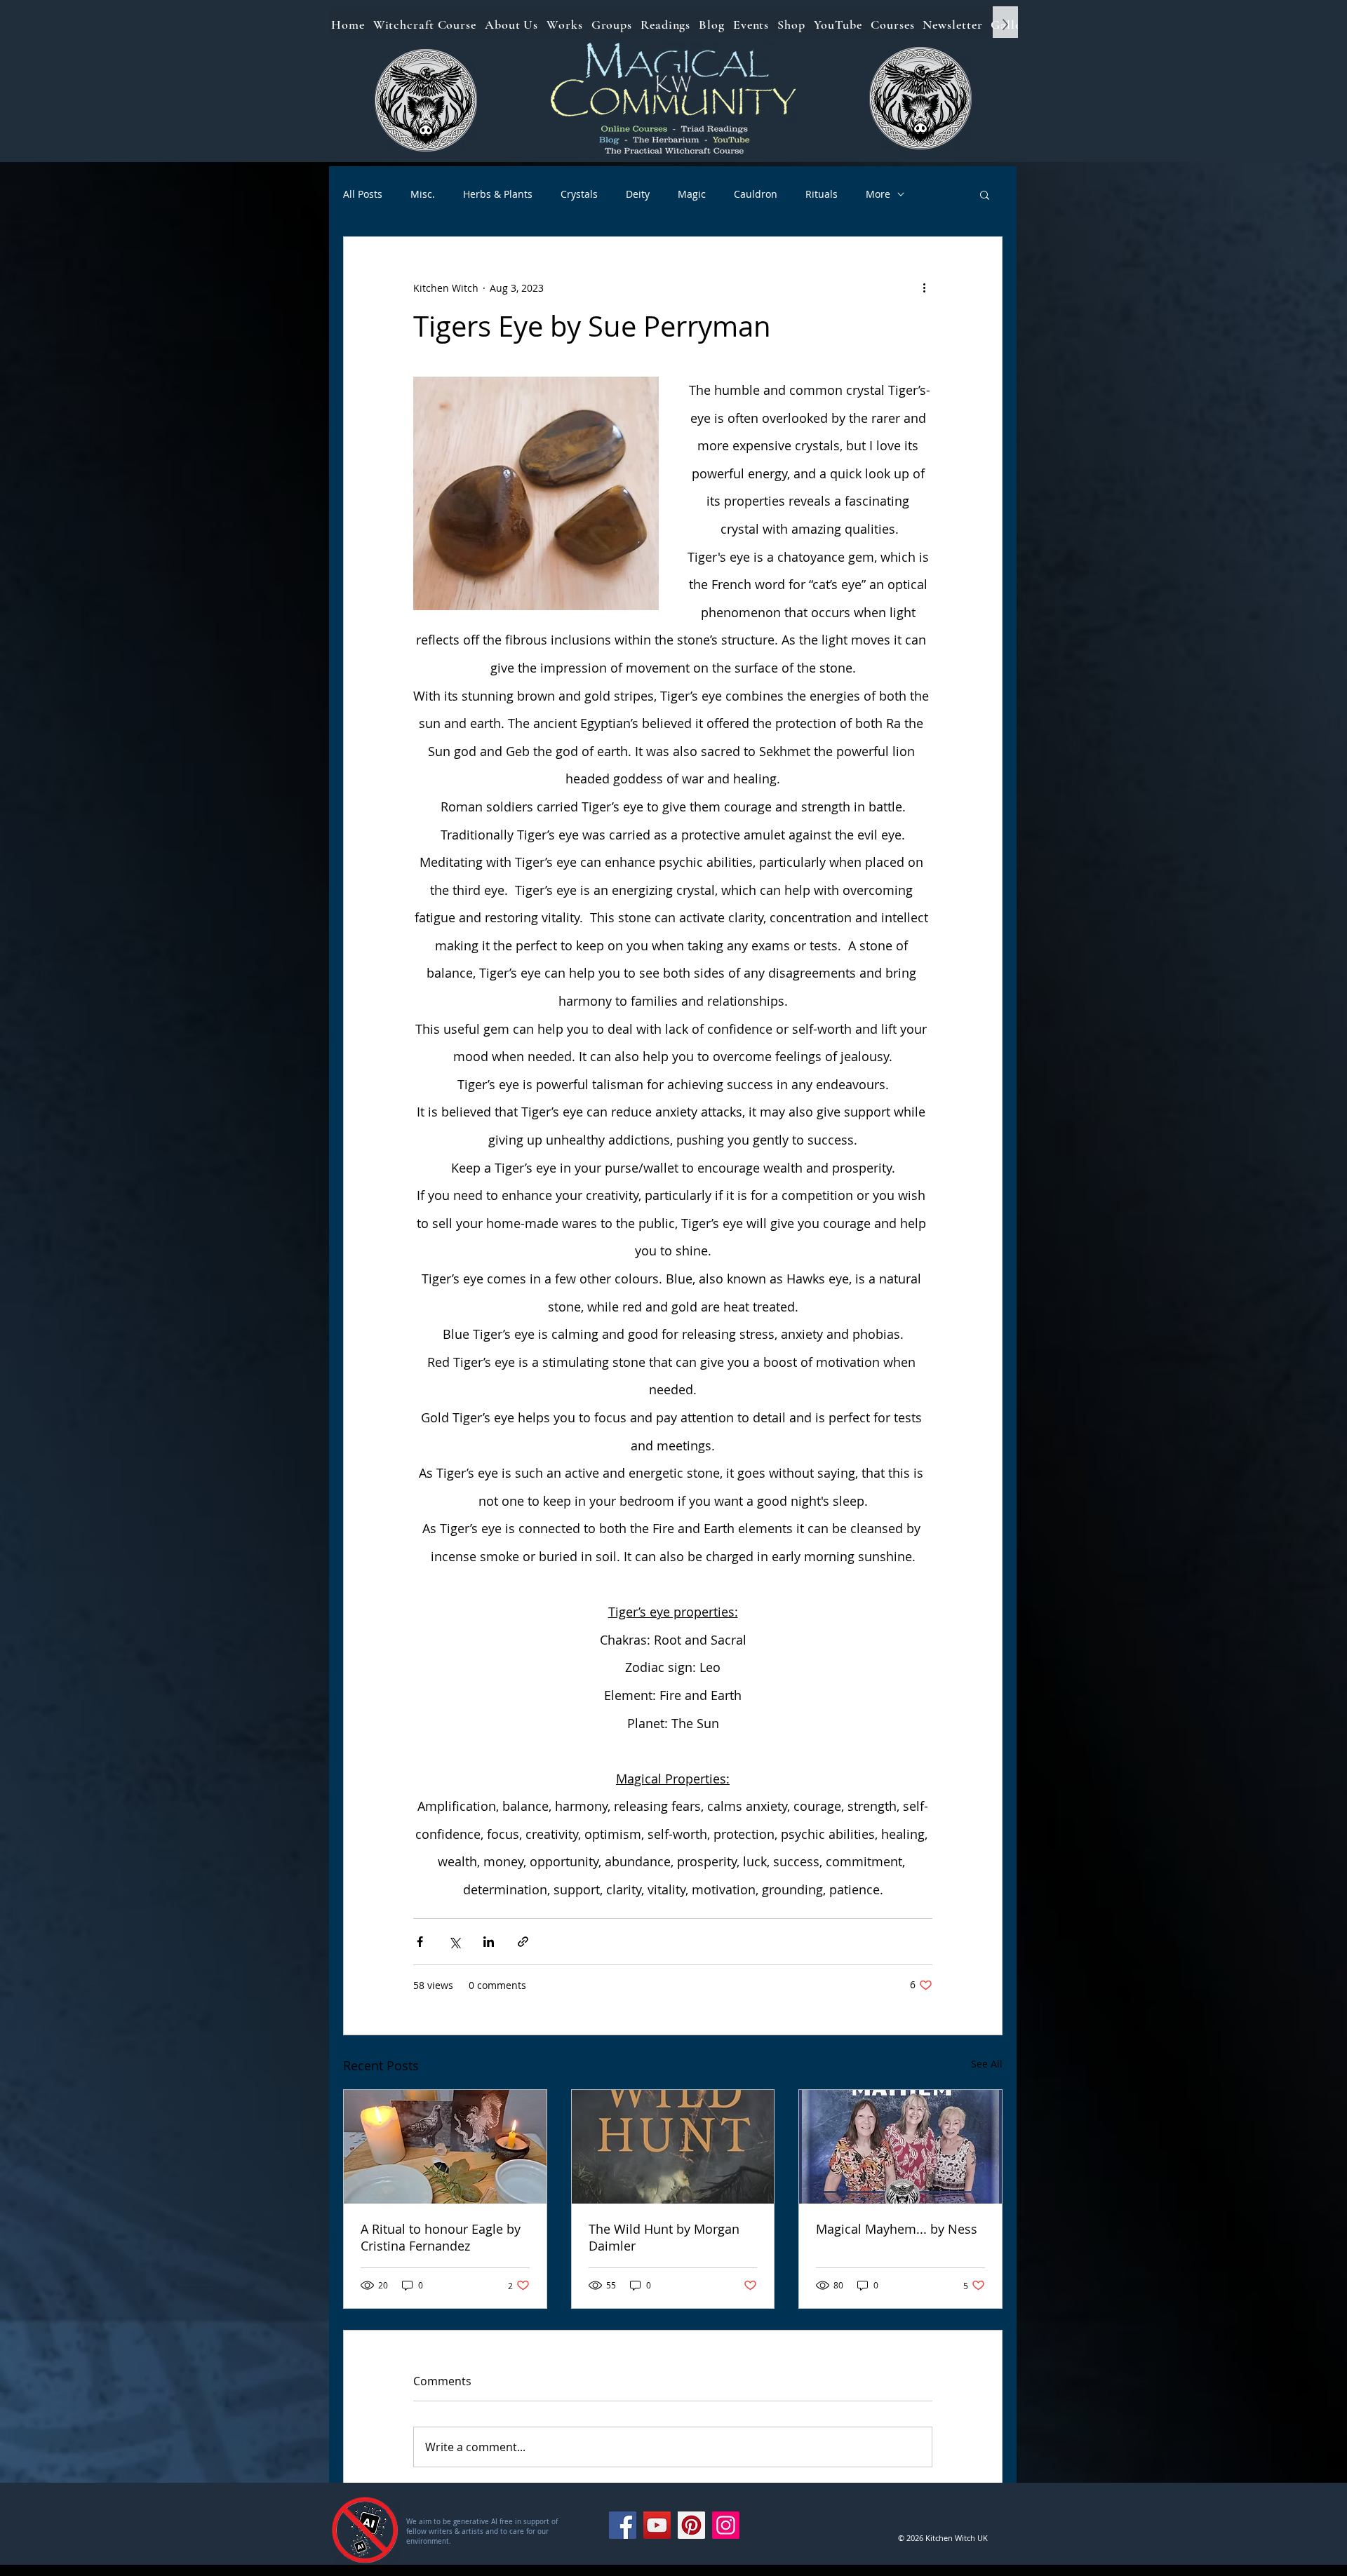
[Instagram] (726, 2525)
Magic (692, 194)
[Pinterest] (691, 2525)
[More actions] (924, 288)
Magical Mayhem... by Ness (897, 2229)
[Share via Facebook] (420, 1942)
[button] (985, 194)
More (878, 194)
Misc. (423, 194)
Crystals (579, 194)
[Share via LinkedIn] (489, 1942)
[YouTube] (657, 2525)
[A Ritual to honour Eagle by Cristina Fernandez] (445, 2147)
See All (987, 2064)
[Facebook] (623, 2525)
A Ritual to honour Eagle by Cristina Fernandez (441, 2237)
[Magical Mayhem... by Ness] (900, 2147)
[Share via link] (523, 1942)
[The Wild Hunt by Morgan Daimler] (673, 2147)
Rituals (822, 194)
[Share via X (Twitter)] (454, 1942)
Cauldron (756, 194)
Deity (638, 194)
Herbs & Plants (498, 194)
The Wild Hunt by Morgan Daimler (664, 2237)
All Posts (363, 194)
